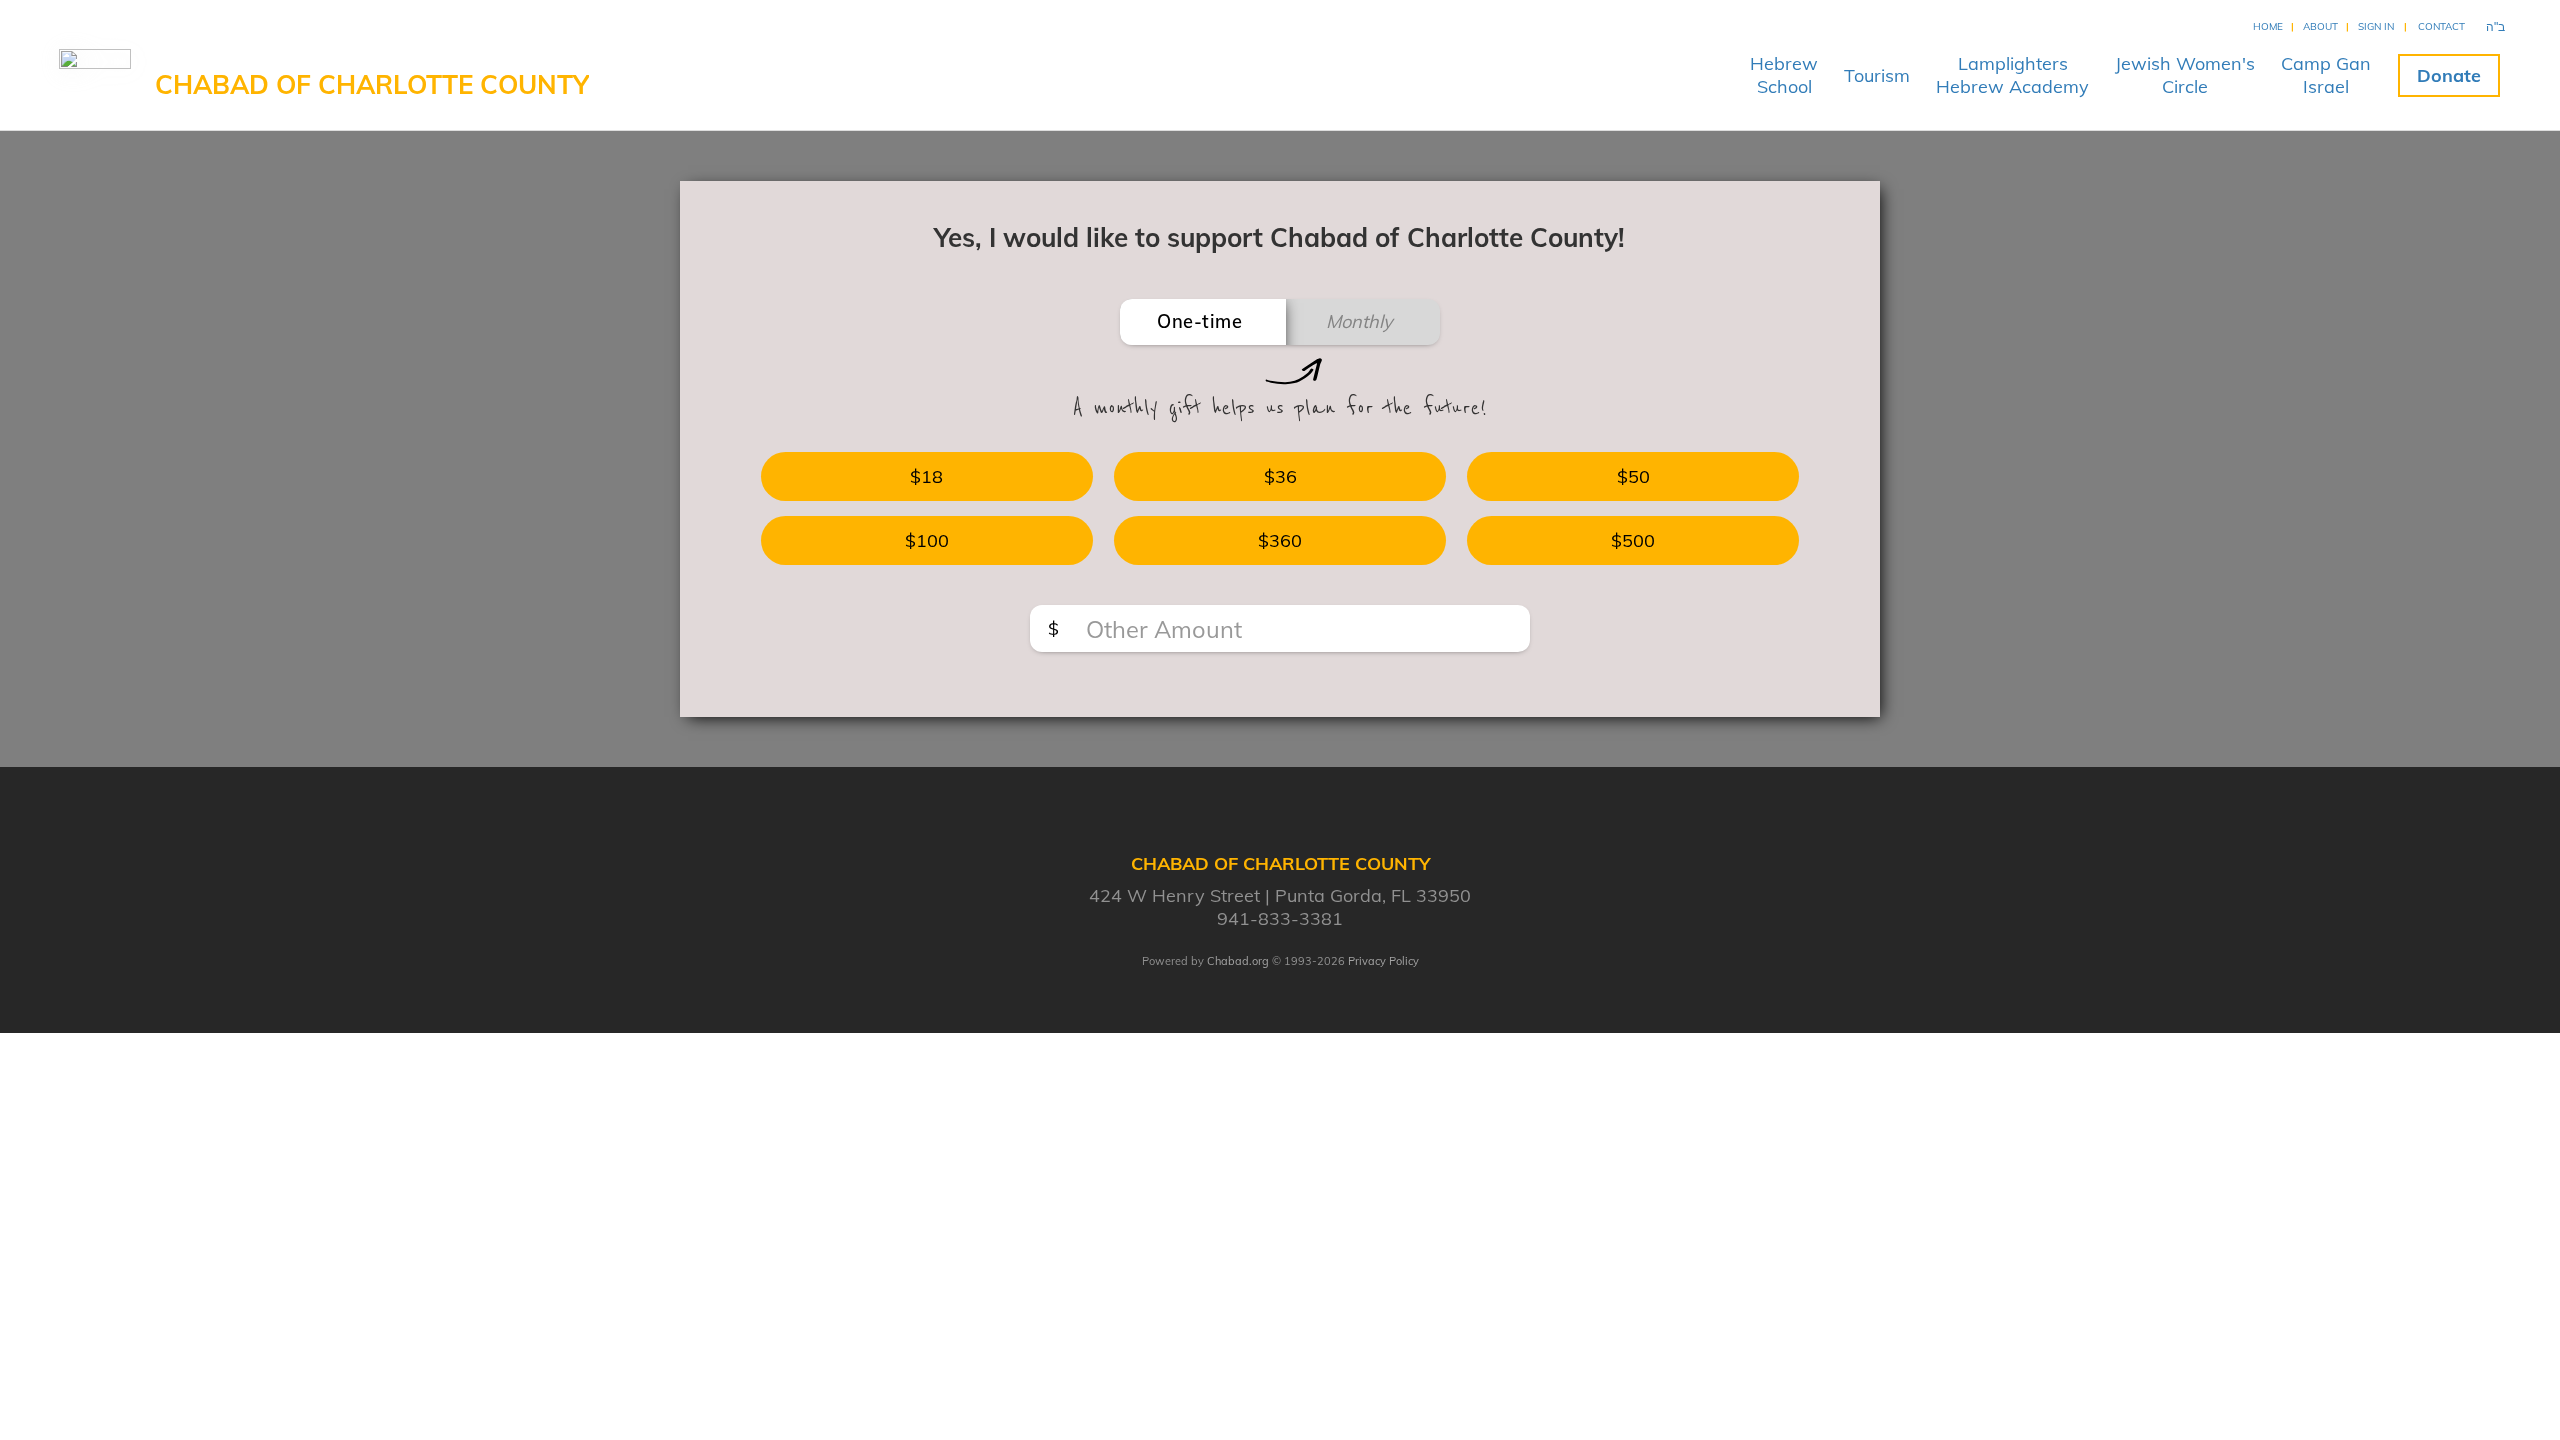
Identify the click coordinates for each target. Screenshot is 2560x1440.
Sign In (2376, 26)
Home (2268, 26)
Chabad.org (1238, 961)
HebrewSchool (1784, 75)
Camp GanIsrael (2326, 75)
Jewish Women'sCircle (2185, 75)
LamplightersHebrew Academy (2012, 75)
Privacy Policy (1383, 961)
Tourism (1877, 75)
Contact (2441, 26)
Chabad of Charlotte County (372, 84)
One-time (1199, 321)
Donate (2449, 75)
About (2320, 26)
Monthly (1359, 321)
